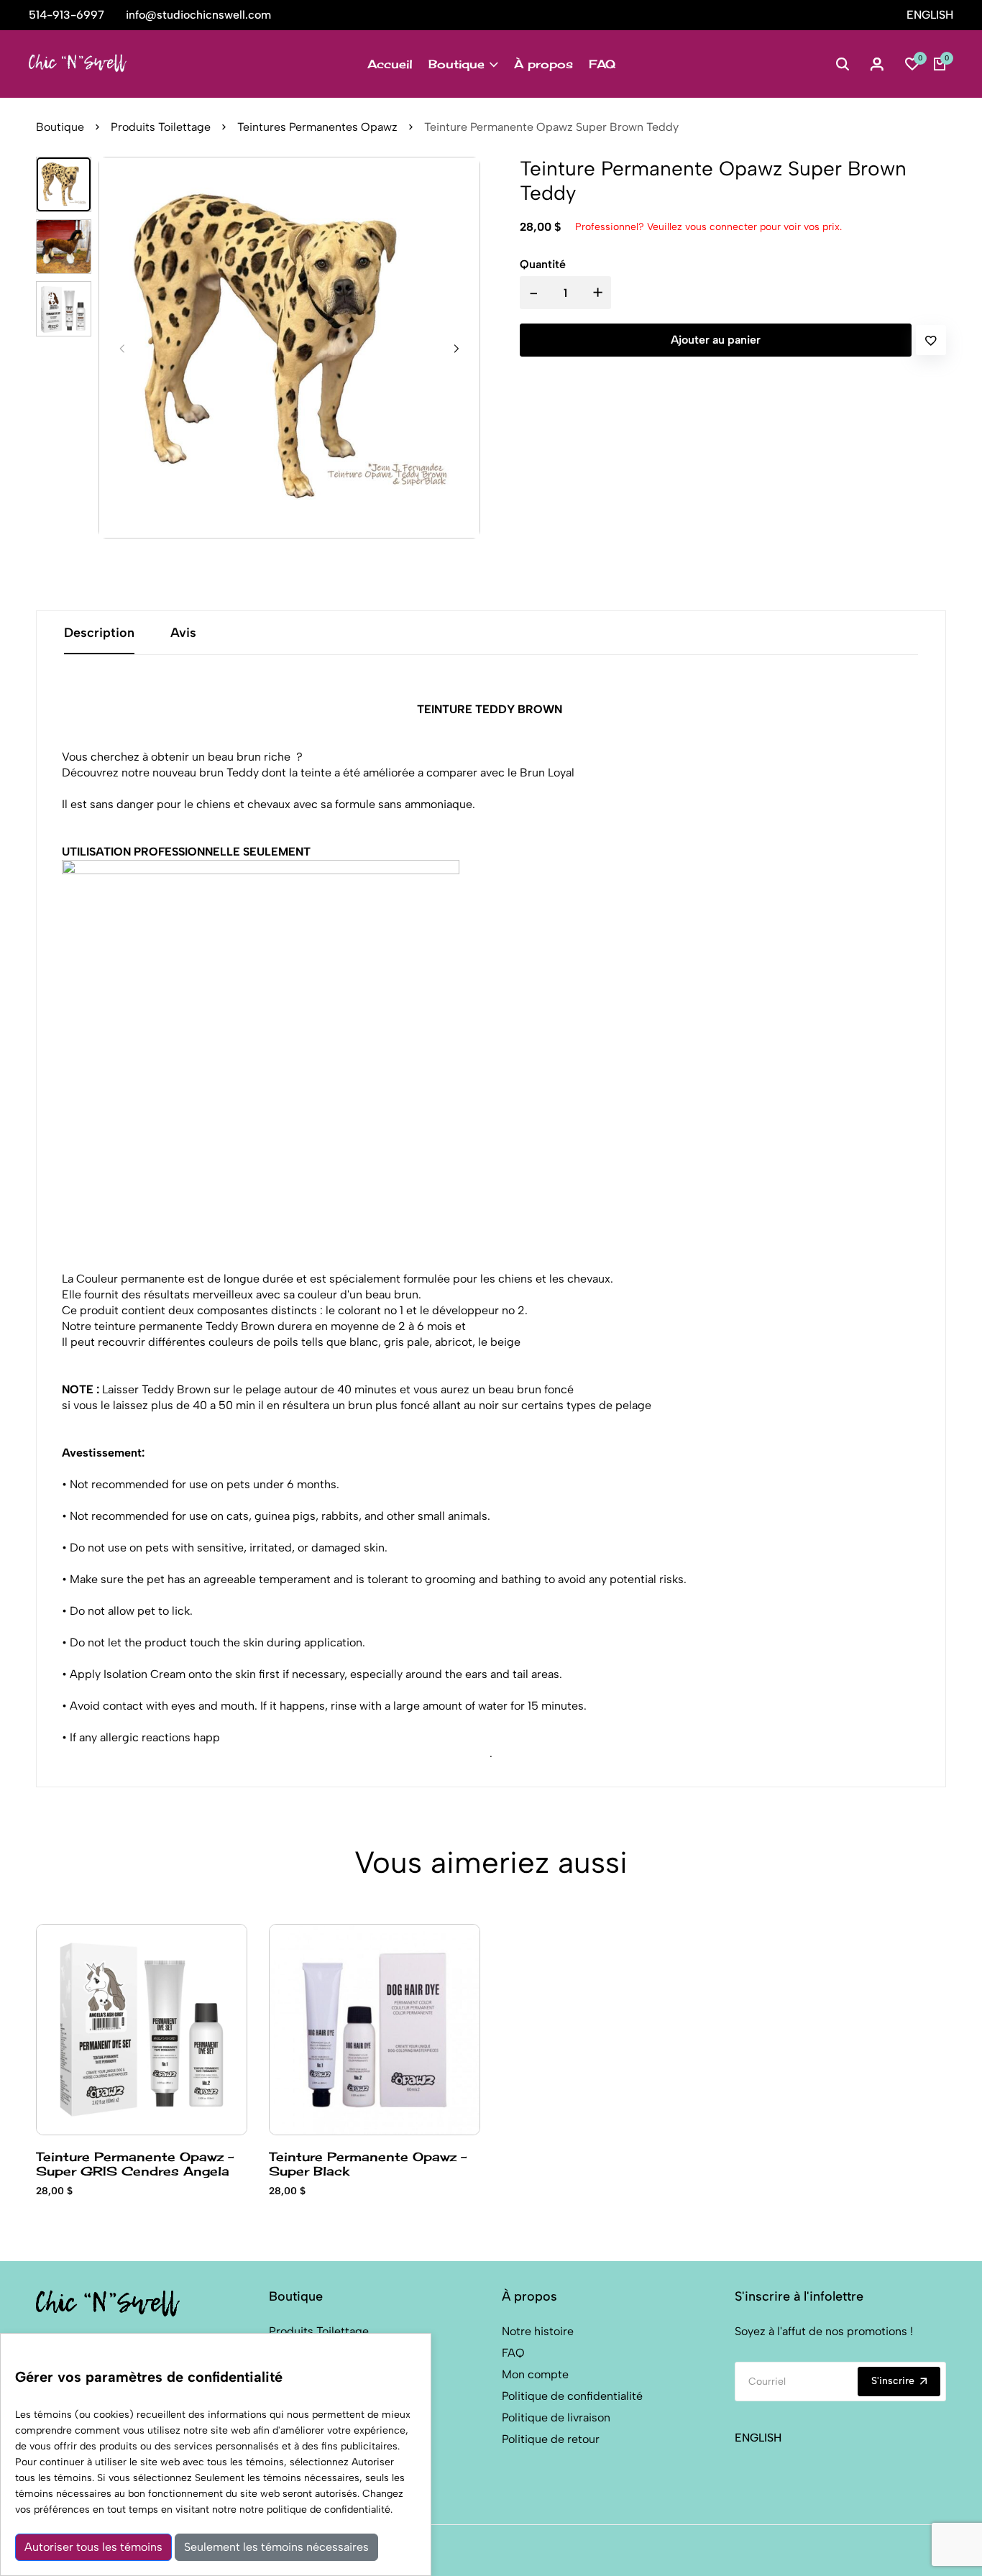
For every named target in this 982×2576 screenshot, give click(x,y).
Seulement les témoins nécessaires (276, 2547)
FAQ (602, 64)
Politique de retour (551, 2439)
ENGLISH (930, 15)
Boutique (456, 64)
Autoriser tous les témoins (93, 2547)
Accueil (390, 64)
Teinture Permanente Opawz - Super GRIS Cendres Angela (135, 2163)
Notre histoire (538, 2331)
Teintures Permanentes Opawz (317, 127)
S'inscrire (893, 2381)
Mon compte (535, 2374)
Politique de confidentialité (572, 2396)
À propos (543, 64)
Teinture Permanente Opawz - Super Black (368, 2163)
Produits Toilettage (161, 127)
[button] (456, 349)
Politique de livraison (556, 2417)
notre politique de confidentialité (315, 2509)
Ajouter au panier (716, 340)
